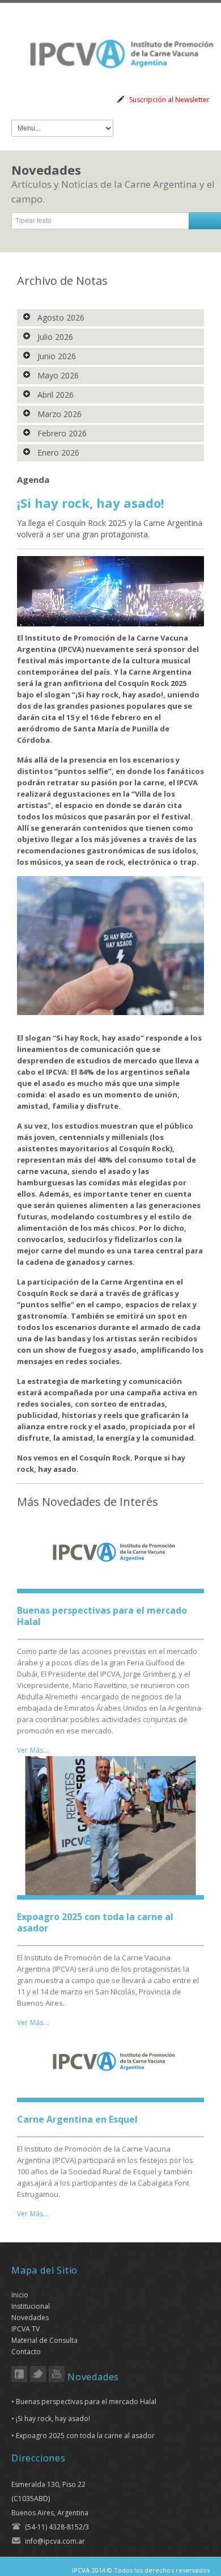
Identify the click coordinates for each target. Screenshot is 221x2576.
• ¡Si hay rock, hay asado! (51, 2419)
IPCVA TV (25, 2329)
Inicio (20, 2295)
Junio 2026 (56, 356)
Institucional (31, 2306)
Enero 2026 (57, 453)
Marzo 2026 (58, 414)
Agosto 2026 (60, 317)
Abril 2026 (54, 395)
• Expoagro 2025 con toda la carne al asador (83, 2436)
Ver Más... (33, 1750)
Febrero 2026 (61, 433)
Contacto (26, 2352)
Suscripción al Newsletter (169, 100)
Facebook (19, 2374)
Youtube (57, 2374)
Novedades (30, 2318)
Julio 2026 (54, 337)
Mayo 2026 (57, 375)
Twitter (38, 2374)
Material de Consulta (44, 2340)
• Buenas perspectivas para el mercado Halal (84, 2402)
